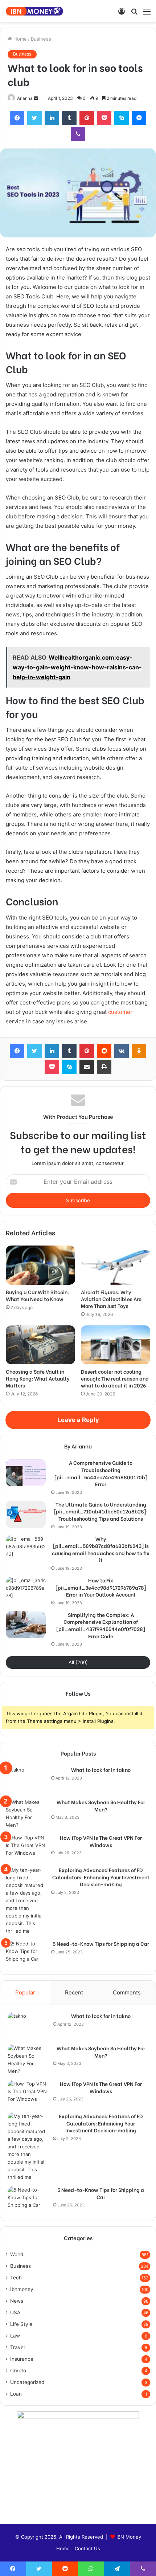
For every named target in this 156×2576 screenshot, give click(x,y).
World (17, 2254)
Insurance (22, 2359)
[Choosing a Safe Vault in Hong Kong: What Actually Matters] (40, 1345)
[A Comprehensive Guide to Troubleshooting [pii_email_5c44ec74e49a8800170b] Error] (26, 1473)
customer (120, 1012)
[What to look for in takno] (26, 1780)
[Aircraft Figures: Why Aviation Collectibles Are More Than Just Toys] (116, 1265)
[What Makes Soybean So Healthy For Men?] (26, 1814)
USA (15, 2312)
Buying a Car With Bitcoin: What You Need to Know (37, 1295)
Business (41, 39)
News (17, 2301)
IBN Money (129, 2537)
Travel (17, 2347)
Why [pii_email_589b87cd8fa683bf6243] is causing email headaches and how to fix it (101, 1549)
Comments (127, 1992)
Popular (25, 1992)
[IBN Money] (34, 11)
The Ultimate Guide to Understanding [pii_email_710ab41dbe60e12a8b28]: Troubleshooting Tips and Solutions (101, 1511)
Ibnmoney (22, 2289)
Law (15, 2336)
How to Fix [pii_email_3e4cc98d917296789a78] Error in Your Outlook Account (101, 1587)
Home (19, 39)
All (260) (78, 1662)
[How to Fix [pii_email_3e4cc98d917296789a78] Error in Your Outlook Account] (26, 1590)
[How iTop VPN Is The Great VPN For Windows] (26, 1848)
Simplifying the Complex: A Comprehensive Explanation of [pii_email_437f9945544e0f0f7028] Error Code (101, 1625)
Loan (16, 2394)
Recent (74, 1992)
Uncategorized (27, 2382)
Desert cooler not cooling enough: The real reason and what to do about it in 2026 (115, 1378)
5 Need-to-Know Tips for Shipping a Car (101, 1944)
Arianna (25, 98)
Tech (16, 2278)
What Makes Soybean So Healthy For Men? (101, 1805)
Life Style (21, 2324)
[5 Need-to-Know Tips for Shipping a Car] (26, 1954)
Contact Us (87, 2548)
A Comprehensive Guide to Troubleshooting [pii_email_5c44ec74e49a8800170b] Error (101, 1473)
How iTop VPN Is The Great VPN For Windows (101, 1841)
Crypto (18, 2371)
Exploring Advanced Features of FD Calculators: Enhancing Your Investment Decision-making (101, 1877)
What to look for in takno (101, 1770)
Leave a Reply (78, 1420)
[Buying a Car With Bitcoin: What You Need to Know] (40, 1265)
